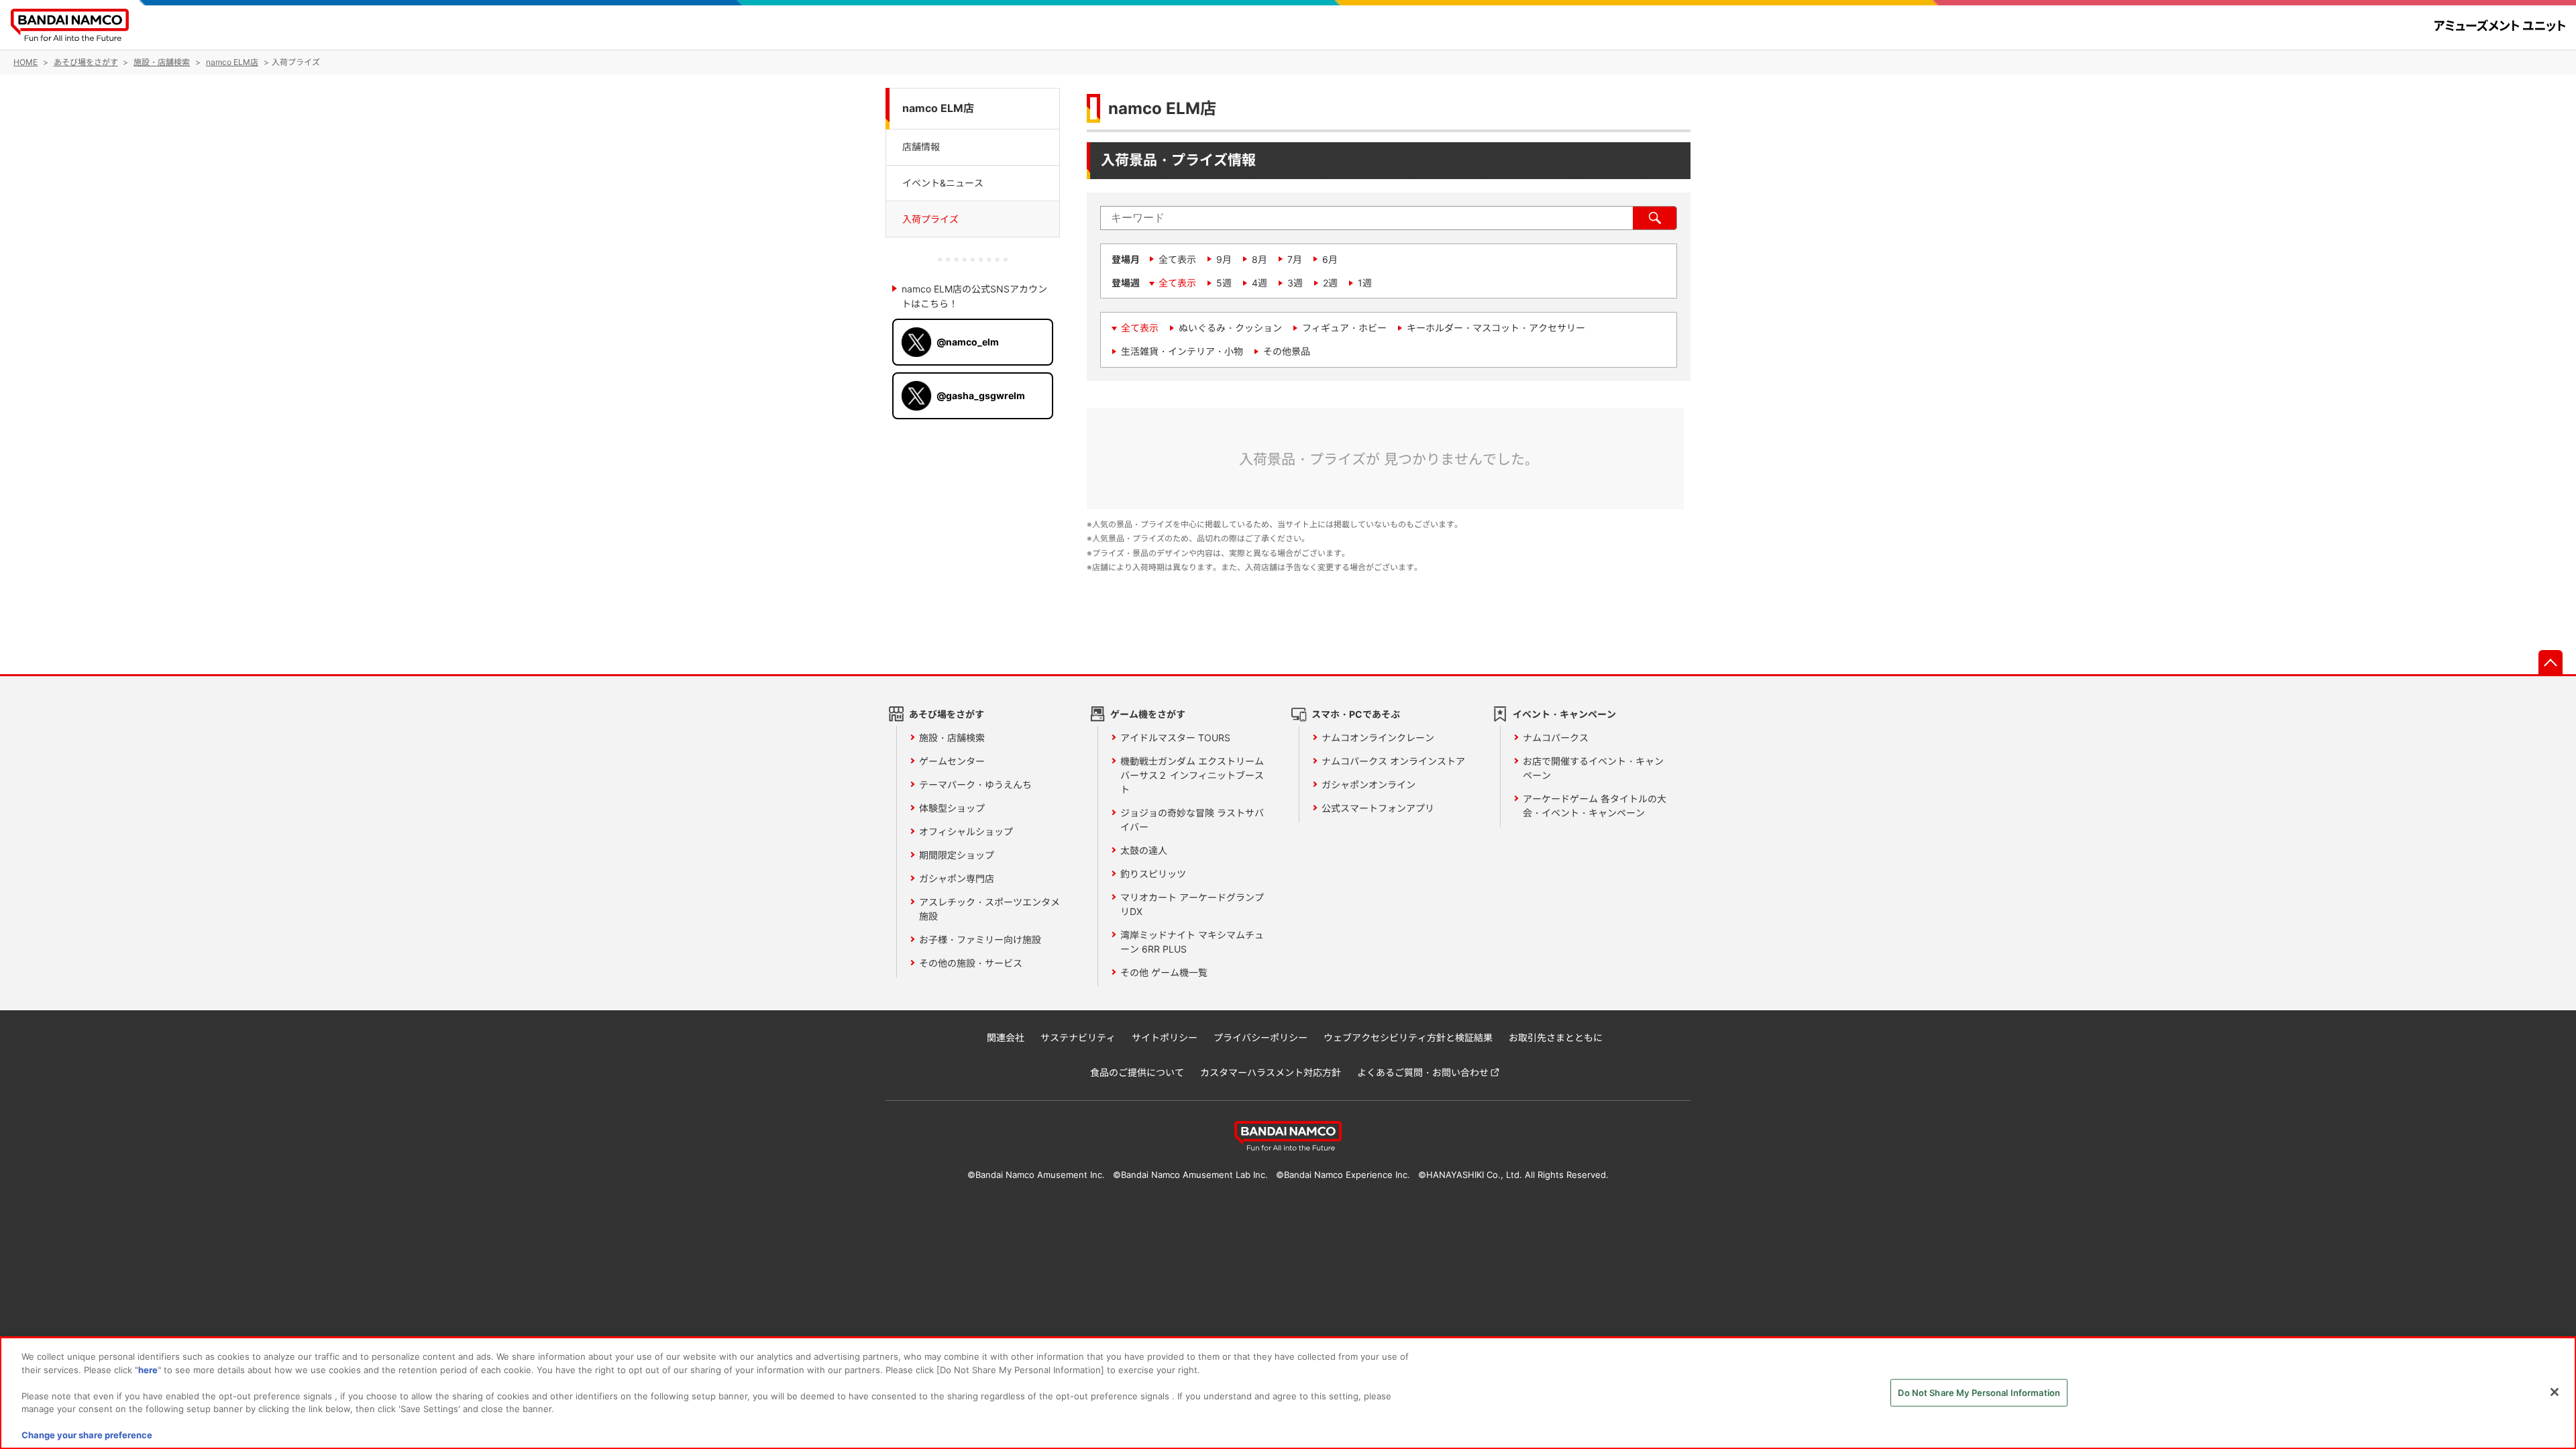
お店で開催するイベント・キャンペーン (1593, 768)
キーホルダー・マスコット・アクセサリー (1496, 328)
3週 (1295, 283)
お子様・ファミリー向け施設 (980, 940)
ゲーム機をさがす (1148, 714)
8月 (1259, 259)
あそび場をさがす (947, 714)
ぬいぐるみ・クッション (1230, 328)
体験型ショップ (952, 808)
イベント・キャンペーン (1564, 714)
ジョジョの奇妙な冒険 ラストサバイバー (1192, 820)
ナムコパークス (1556, 738)
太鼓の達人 (1144, 850)
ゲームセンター (952, 761)
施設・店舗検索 (952, 738)
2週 (1330, 283)
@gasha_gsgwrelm (981, 395)
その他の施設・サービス (971, 963)
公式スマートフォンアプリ (1378, 808)
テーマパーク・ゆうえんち (975, 785)
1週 (1365, 283)
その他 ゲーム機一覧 (1164, 972)
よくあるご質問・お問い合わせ (1423, 1072)
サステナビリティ (1078, 1037)
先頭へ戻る (2551, 662)
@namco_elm (968, 342)
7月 (1295, 259)
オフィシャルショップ (966, 831)
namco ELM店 (938, 108)
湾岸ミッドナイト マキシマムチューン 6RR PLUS (1192, 942)
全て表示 (1177, 259)
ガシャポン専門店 (957, 878)
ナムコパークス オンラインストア (1393, 761)
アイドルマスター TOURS (1175, 738)
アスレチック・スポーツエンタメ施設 (989, 909)
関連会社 (1006, 1037)
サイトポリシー (1165, 1037)
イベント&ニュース (943, 183)
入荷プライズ (930, 219)
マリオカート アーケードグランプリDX (1192, 904)
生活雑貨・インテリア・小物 (1182, 351)
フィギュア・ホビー (1344, 328)
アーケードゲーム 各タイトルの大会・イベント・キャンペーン (1595, 806)
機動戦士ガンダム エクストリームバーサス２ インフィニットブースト (1192, 775)
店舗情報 (921, 147)
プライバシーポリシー (1260, 1037)
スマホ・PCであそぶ (1356, 714)
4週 (1259, 283)
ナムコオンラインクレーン (1378, 738)
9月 (1224, 259)
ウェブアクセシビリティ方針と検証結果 (1408, 1037)
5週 (1224, 283)
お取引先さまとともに (1556, 1037)
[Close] (2555, 1392)
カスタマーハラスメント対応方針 (1271, 1072)
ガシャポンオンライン (1368, 785)
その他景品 (1287, 351)
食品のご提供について (1137, 1072)
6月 (1330, 259)
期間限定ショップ (957, 855)
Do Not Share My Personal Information (1979, 1392)
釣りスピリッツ (1153, 874)
